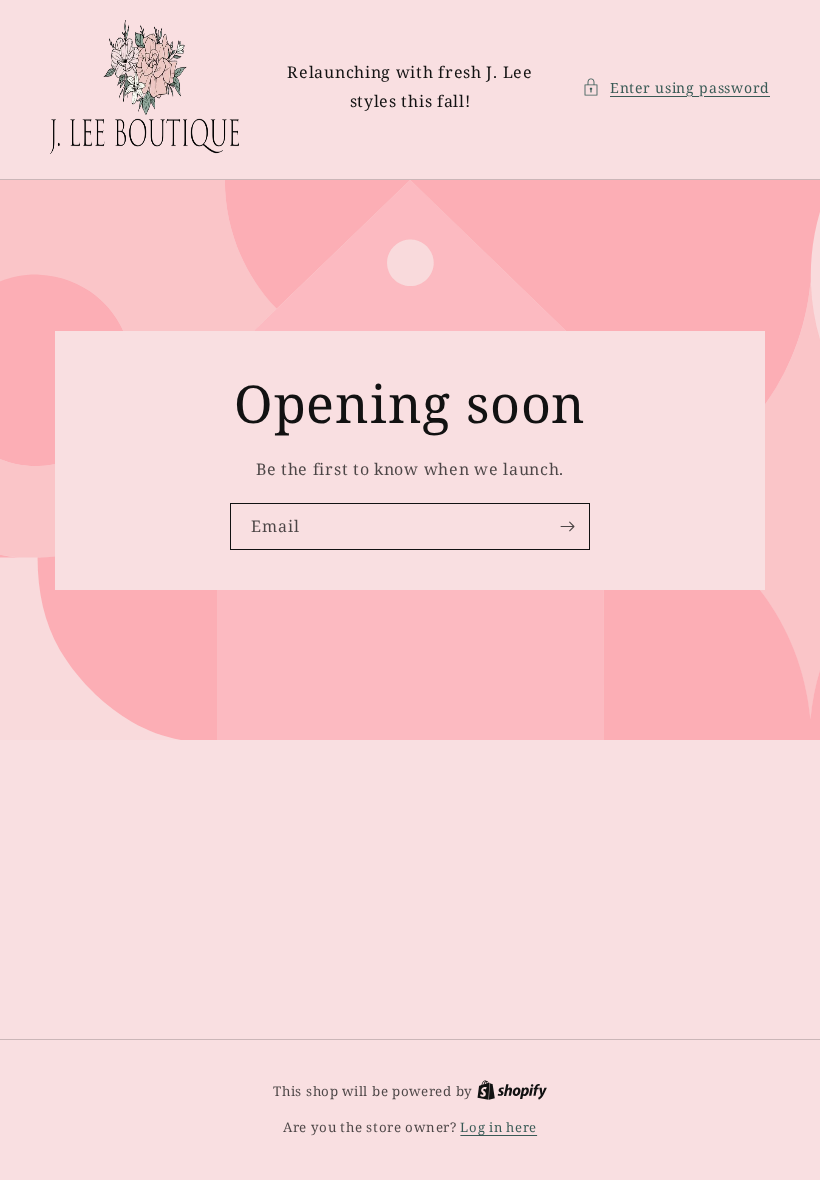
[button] (676, 87)
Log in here (498, 1127)
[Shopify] (512, 1091)
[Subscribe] (567, 526)
